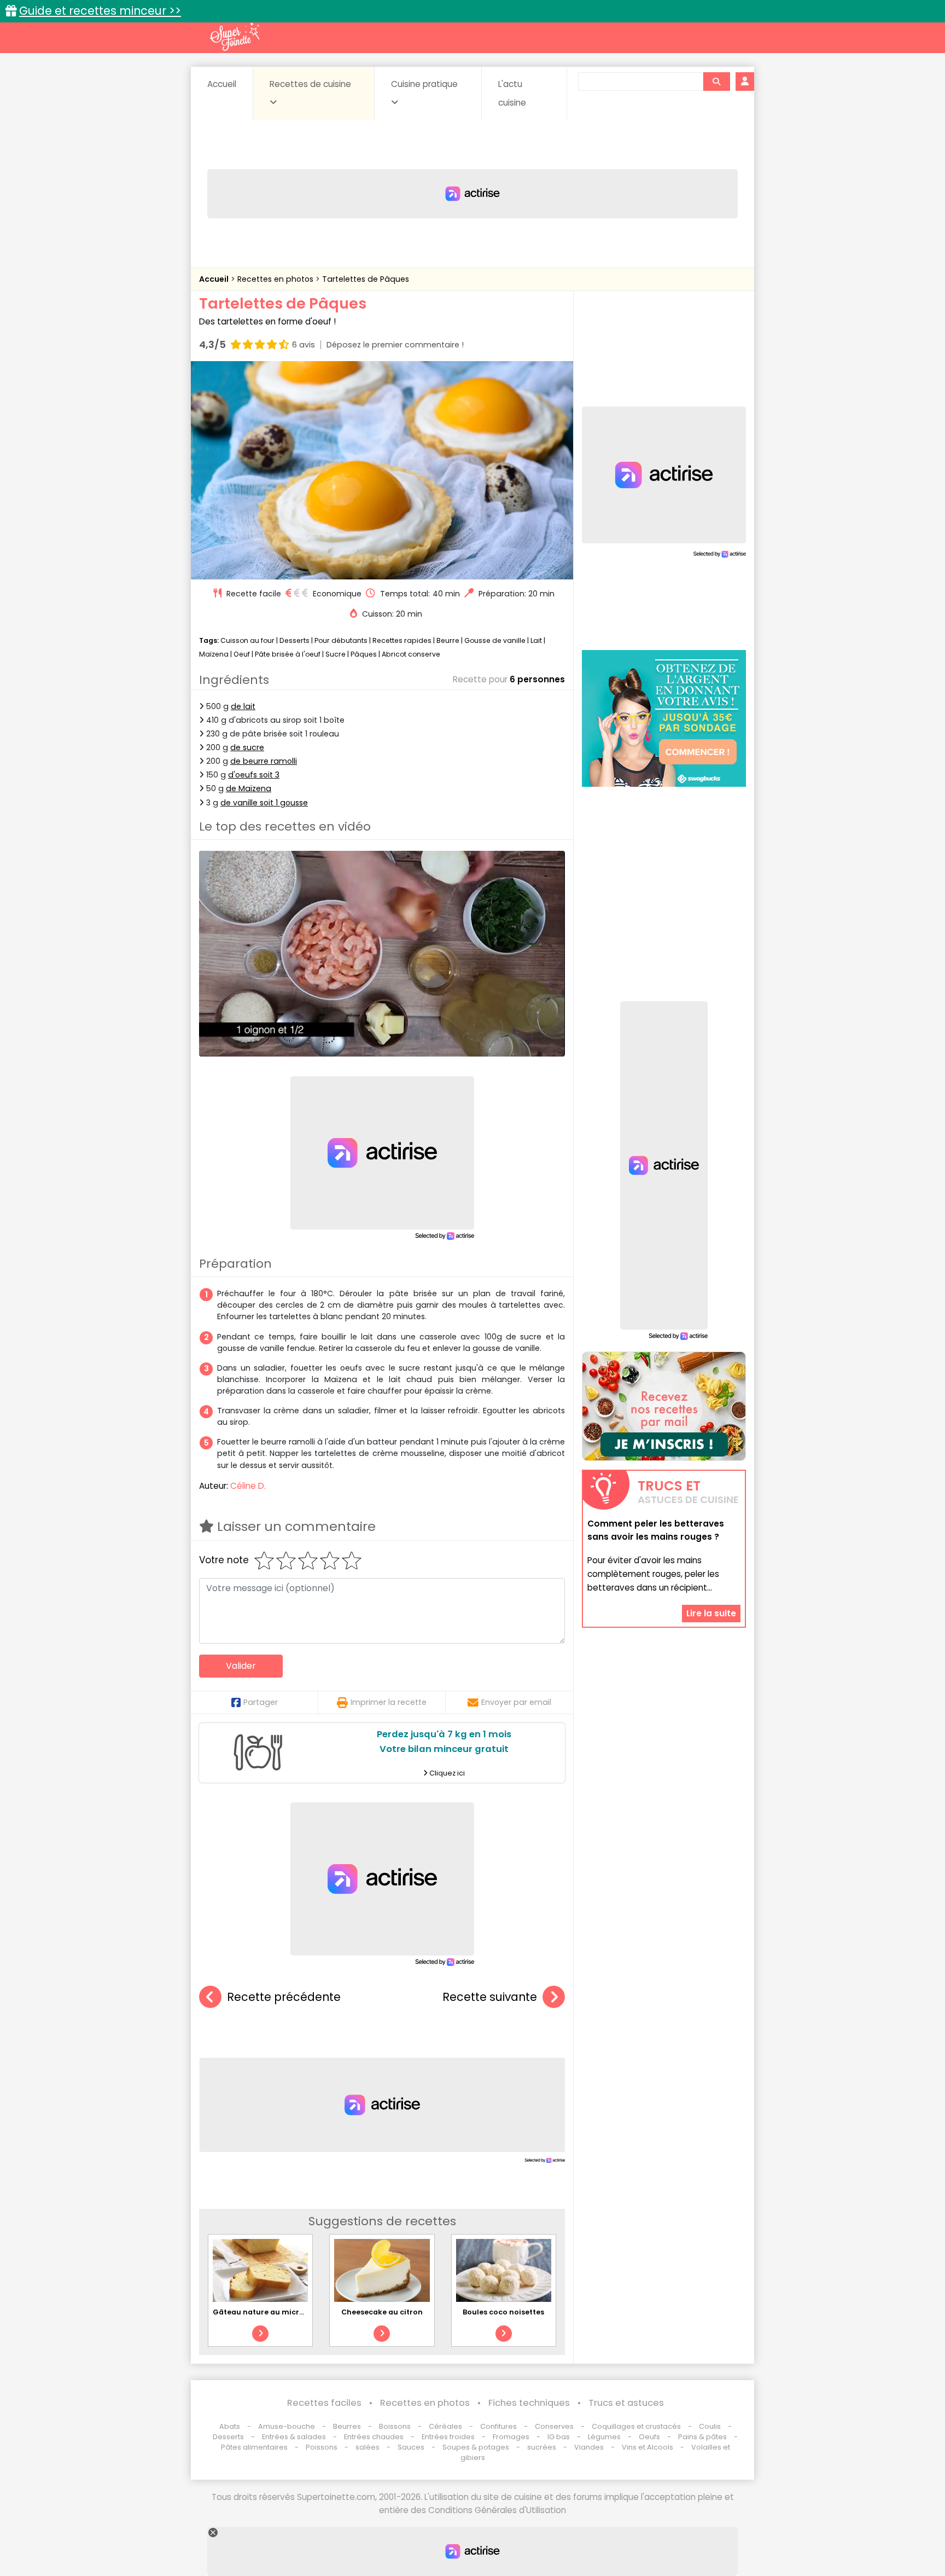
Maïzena (214, 654)
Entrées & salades (294, 2437)
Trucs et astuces (626, 2403)
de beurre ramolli (264, 761)
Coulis (710, 2426)
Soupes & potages (476, 2447)
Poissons (322, 2447)
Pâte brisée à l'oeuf (288, 654)
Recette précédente (284, 1997)
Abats (230, 2426)
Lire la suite (711, 1613)
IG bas (559, 2437)
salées (367, 2447)
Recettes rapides (402, 640)
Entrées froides (448, 2437)
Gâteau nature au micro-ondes (272, 2312)
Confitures (498, 2426)
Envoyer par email (516, 1702)
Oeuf (242, 654)
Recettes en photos (276, 279)
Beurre (448, 640)
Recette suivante (490, 1997)
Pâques (364, 654)
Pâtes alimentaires (254, 2447)
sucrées (542, 2447)
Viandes (589, 2447)
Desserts (294, 640)
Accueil (222, 84)
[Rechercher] (716, 82)
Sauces (411, 2447)
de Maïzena (249, 788)
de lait (243, 706)
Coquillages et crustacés (636, 2426)
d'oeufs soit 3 (254, 775)
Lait (536, 640)
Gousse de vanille (495, 640)
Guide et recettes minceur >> (100, 11)
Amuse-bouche (287, 2426)
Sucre (336, 654)
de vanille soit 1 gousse (264, 803)
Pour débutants (341, 640)
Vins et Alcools (647, 2447)
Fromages (511, 2437)
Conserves (554, 2426)
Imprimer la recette (389, 1702)
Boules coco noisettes (503, 2312)
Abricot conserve (411, 654)
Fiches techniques (529, 2403)
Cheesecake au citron (382, 2312)
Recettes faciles (324, 2403)
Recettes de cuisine (310, 84)
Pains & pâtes (702, 2437)
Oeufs (650, 2437)
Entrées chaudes (374, 2437)
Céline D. (248, 1486)
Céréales (445, 2426)
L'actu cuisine (512, 93)
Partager (261, 1702)
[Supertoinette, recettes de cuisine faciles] (235, 37)
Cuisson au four (247, 640)
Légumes (604, 2437)
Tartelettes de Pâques (366, 279)
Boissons (395, 2426)
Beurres (347, 2426)
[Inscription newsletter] (664, 1406)
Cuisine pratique (424, 84)
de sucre (247, 747)
